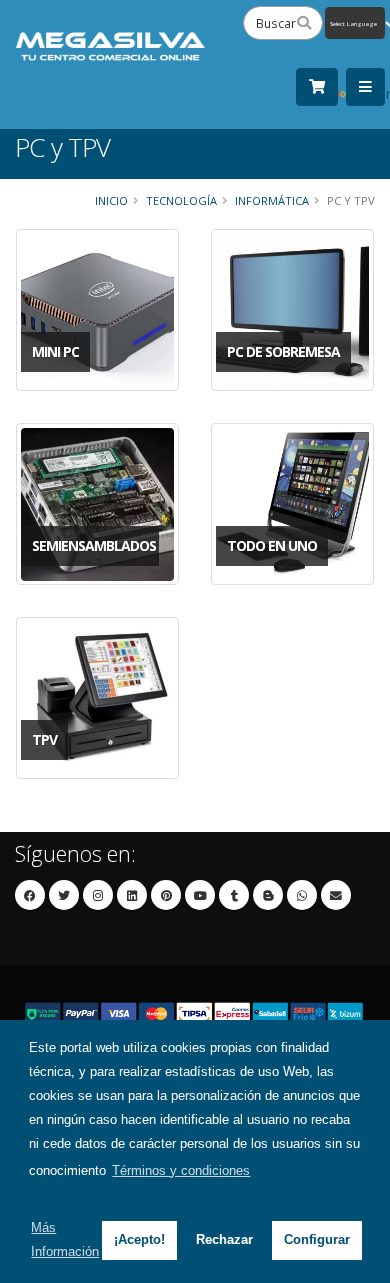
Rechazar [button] (224, 1239)
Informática (272, 200)
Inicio (111, 200)
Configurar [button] (317, 1239)
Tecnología (181, 200)
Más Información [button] (65, 1239)
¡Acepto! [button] (139, 1239)
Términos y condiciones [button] (181, 1170)
